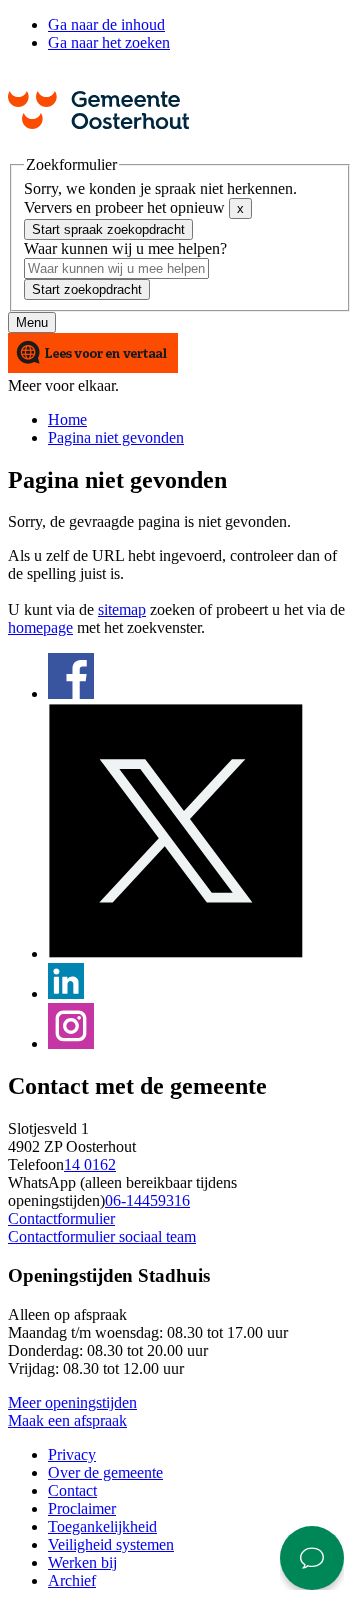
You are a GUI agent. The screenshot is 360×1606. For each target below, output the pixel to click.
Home (67, 419)
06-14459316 (147, 1200)
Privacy (72, 1454)
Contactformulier (61, 1218)
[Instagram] (71, 1043)
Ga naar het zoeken (109, 42)
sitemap (122, 609)
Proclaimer (82, 1508)
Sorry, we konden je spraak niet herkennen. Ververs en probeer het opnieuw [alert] (160, 198)
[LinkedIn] (66, 993)
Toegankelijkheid (102, 1526)
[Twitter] (176, 953)
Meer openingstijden (72, 1402)
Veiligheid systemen (111, 1544)
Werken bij (82, 1562)
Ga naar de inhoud (106, 24)
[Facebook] (71, 693)
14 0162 (90, 1164)
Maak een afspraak (67, 1420)
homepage (40, 627)
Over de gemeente (105, 1472)
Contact (72, 1490)
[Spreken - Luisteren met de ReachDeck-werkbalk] (93, 354)
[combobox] (116, 268)
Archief (72, 1580)
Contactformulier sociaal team (102, 1236)
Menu (32, 322)
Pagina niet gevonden (116, 437)
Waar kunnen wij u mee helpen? (125, 248)
